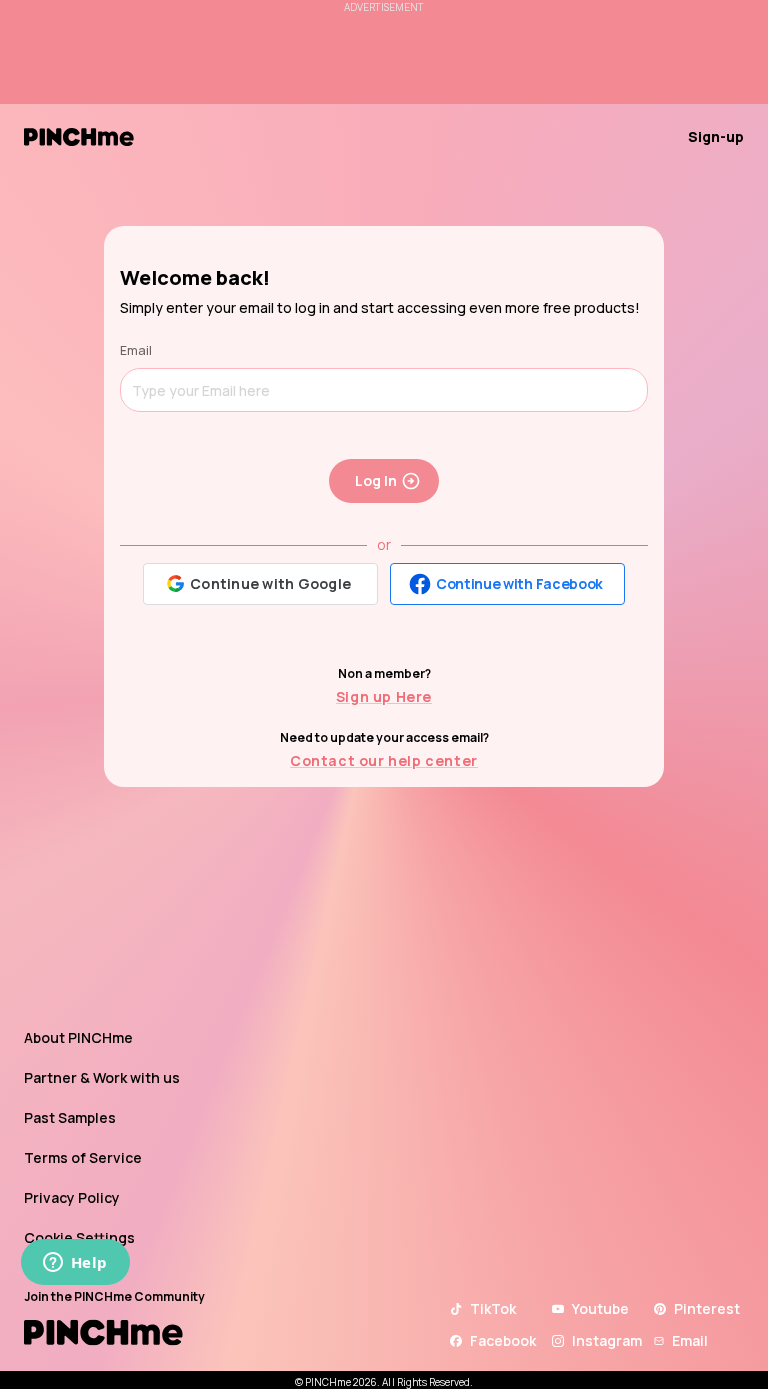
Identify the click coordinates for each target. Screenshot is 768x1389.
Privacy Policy (72, 1197)
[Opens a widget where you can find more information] (75, 1264)
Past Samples (70, 1117)
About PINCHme (78, 1037)
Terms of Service (83, 1157)
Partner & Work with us (102, 1077)
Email (136, 350)
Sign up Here (384, 696)
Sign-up (716, 136)
